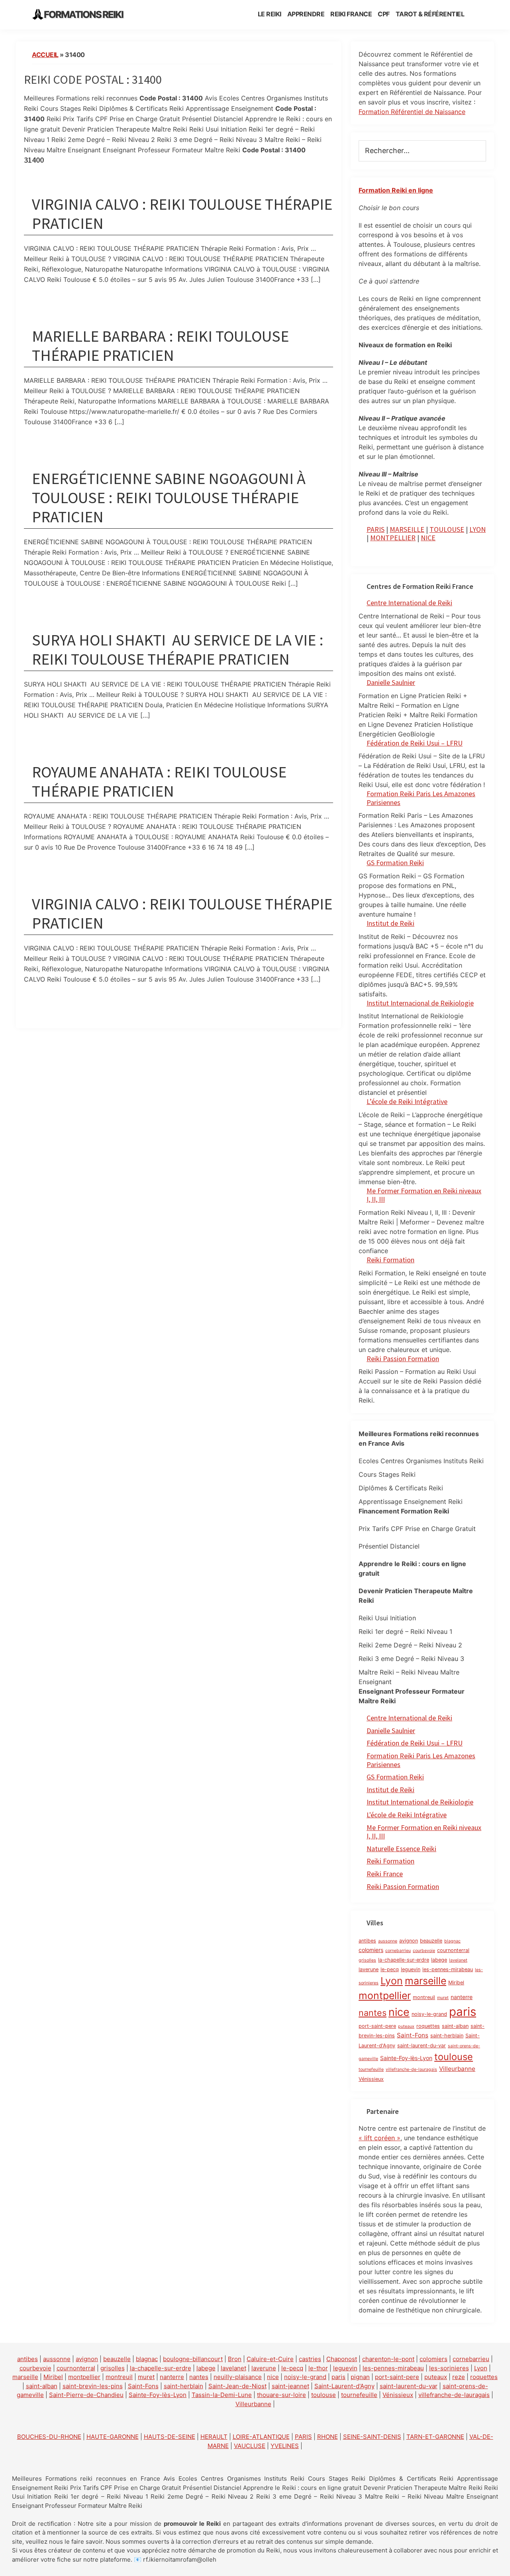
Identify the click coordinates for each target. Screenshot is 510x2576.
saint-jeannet (290, 2386)
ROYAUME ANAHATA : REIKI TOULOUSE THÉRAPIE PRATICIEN (159, 781)
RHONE (328, 2437)
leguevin (411, 1969)
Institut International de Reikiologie (420, 1802)
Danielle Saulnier (391, 682)
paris (463, 2012)
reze (459, 2377)
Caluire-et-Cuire (270, 2359)
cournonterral (453, 1950)
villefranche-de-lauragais (411, 2069)
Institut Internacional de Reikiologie (420, 1003)
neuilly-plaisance (238, 2377)
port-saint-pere (377, 2026)
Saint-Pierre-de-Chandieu (86, 2395)
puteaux (406, 2026)
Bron (235, 2359)
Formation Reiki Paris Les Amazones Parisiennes (421, 798)
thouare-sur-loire (281, 2395)
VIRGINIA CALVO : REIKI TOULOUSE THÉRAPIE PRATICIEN (182, 214)
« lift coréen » (380, 2138)
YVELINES (285, 2446)
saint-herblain (447, 2036)
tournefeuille (371, 2069)
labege (439, 1960)
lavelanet (458, 1960)
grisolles (367, 1960)
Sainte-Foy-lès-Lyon (406, 2058)
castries (310, 2359)
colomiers (371, 1950)
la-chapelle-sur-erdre (404, 1960)
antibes (367, 1941)
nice (399, 2012)
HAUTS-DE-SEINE (170, 2437)
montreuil (424, 1997)
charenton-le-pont (388, 2359)
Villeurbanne (457, 2069)
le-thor (318, 2368)
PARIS (376, 529)
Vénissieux (371, 2079)
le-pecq (390, 1969)
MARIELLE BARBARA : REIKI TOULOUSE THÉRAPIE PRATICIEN (160, 346)
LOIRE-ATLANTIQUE (261, 2437)
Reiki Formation (390, 1260)
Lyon (392, 1981)
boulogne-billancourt (193, 2359)
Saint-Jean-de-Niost (237, 2386)
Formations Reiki (83, 15)
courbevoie (424, 1951)
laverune (369, 1969)
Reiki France (385, 1874)
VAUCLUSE (250, 2446)
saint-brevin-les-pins (93, 2386)
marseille (426, 1981)
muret (443, 1998)
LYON (478, 529)
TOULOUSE (447, 529)
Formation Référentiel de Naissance (412, 112)
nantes (373, 2013)
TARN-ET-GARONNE (435, 2437)
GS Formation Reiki (395, 863)
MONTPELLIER (393, 538)
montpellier (385, 1995)
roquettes (428, 2026)
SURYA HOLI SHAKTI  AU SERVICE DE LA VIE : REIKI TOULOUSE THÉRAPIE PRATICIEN (178, 649)
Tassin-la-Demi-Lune (222, 2395)
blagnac (452, 1941)
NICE (428, 538)
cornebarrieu (398, 1951)
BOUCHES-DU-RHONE (49, 2437)
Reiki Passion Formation (403, 1359)
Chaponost (342, 2359)
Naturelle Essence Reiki (401, 1849)
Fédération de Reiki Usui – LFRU (415, 743)
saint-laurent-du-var (422, 2046)
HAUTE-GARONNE (113, 2437)
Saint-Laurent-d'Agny (344, 2386)
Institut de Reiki (390, 923)
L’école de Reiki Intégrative (407, 1101)
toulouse (454, 2057)
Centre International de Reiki (409, 603)
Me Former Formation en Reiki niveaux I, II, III (424, 1195)
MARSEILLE (407, 529)
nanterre (462, 1997)
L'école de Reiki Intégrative (407, 1815)
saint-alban (455, 2026)
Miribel (456, 1983)
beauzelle (431, 1941)
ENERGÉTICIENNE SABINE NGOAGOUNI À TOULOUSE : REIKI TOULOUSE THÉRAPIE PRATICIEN (169, 498)
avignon (409, 1941)
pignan (360, 2377)
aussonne (388, 1941)
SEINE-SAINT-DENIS (372, 2437)
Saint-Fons (413, 2035)
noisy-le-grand (429, 2014)
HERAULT (214, 2437)
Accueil (45, 55)
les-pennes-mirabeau (448, 1969)
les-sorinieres (449, 2368)
